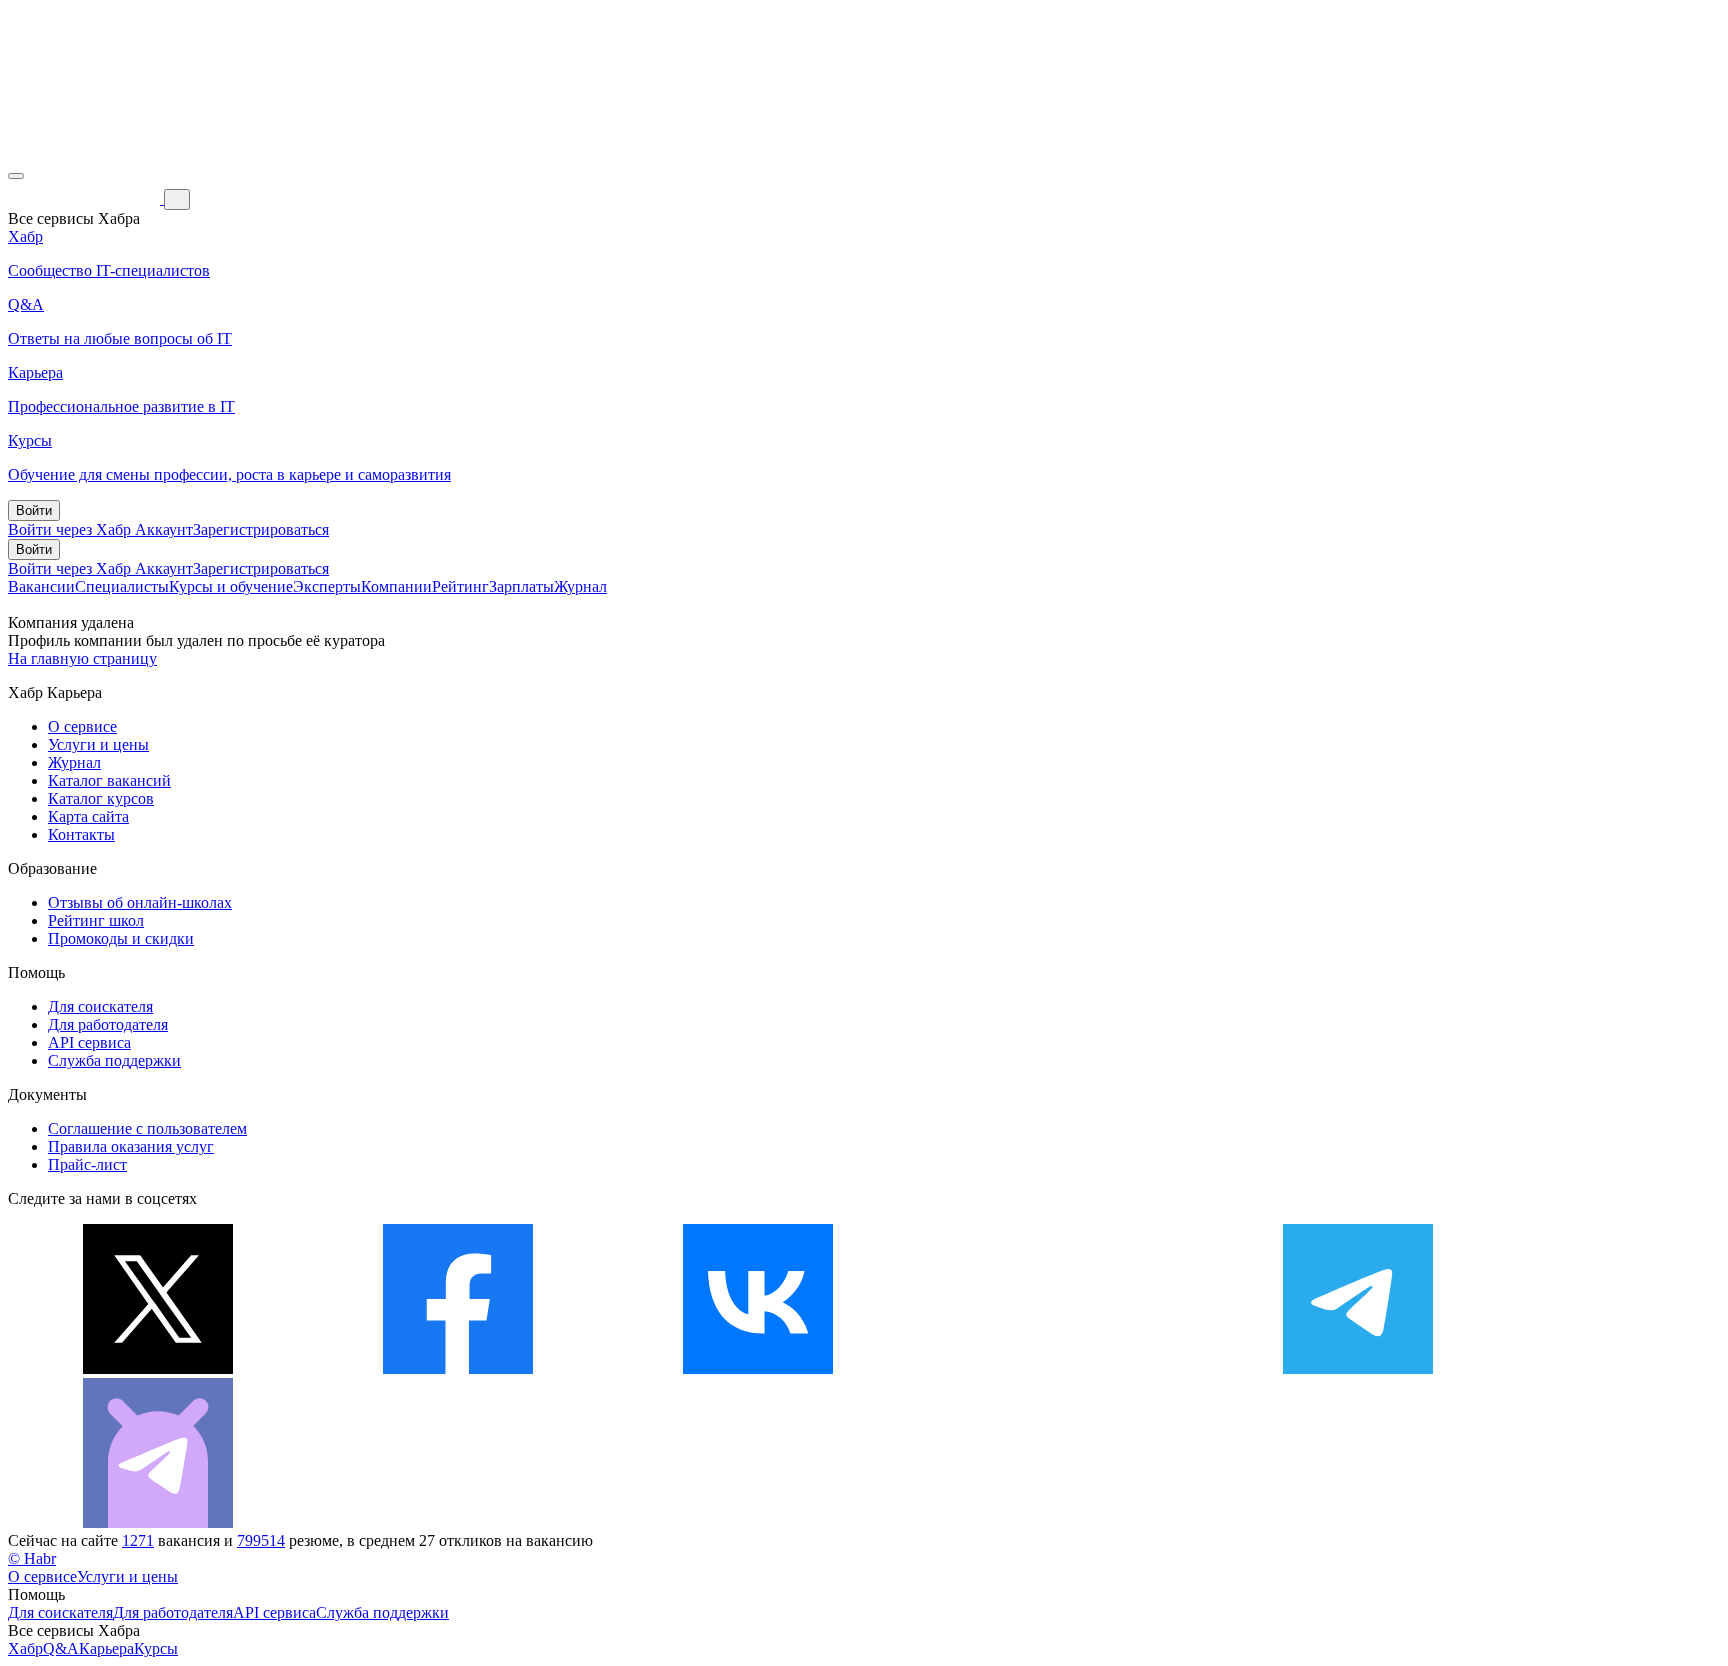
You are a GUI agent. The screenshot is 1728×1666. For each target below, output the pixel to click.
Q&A (61, 1648)
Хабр (25, 1648)
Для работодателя (108, 1024)
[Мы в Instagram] (1058, 1368)
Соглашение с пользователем (147, 1128)
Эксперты (327, 586)
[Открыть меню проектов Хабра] (16, 176)
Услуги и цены (98, 744)
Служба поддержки (114, 1060)
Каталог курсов (101, 798)
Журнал (580, 586)
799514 (261, 1540)
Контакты (81, 834)
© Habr (32, 1558)
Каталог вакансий (109, 780)
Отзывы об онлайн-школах (140, 902)
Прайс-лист (87, 1164)
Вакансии (41, 586)
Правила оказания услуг (131, 1146)
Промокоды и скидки (121, 938)
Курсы (156, 1648)
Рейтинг (460, 586)
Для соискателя (100, 1006)
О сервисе (82, 726)
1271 (138, 1540)
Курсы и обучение (231, 586)
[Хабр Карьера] (86, 198)
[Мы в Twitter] (158, 1368)
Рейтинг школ (96, 920)
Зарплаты (521, 586)
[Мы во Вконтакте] (758, 1368)
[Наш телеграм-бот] (158, 1522)
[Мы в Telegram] (1358, 1368)
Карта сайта (88, 816)
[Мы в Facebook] (458, 1368)
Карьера (106, 1648)
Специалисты (122, 586)
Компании (396, 586)
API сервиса (89, 1042)
